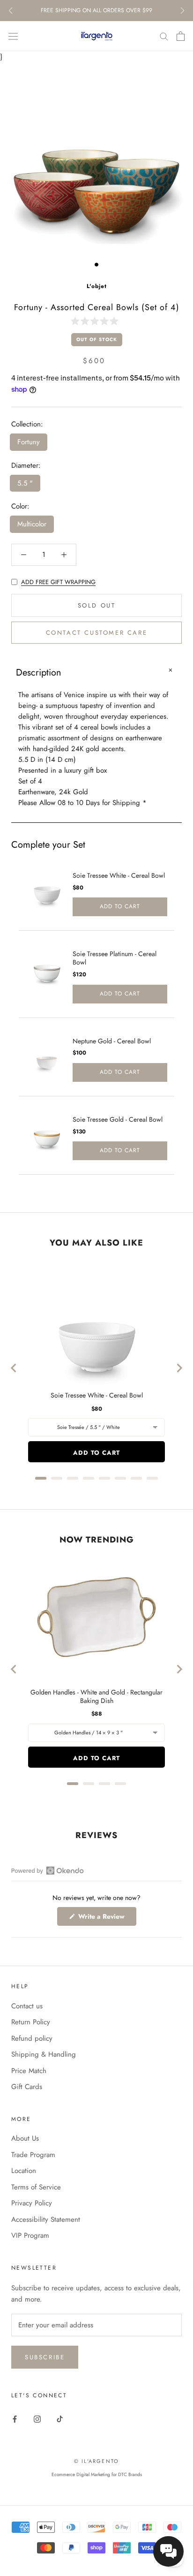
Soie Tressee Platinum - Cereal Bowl (115, 958)
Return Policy (31, 2022)
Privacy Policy (32, 2203)
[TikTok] (60, 2419)
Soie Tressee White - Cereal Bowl (119, 875)
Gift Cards (27, 2087)
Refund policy (32, 2038)
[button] (96, 321)
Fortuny (29, 442)
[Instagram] (37, 2419)
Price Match (29, 2071)
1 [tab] (96, 265)
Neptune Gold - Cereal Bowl (112, 1041)
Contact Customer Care (97, 633)
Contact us (27, 2006)
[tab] (41, 1478)
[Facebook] (15, 2419)
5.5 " (25, 483)
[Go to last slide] (14, 1368)
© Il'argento (96, 2461)
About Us (25, 2138)
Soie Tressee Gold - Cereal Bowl (118, 1119)
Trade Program (33, 2155)
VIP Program (30, 2235)
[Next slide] (179, 1368)
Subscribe (45, 2357)
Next (182, 11)
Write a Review (106, 1919)
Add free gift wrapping (58, 582)
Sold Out (97, 605)
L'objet (97, 286)
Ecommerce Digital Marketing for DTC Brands (97, 2474)
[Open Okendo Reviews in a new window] (48, 1870)
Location (24, 2171)
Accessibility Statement (46, 2219)
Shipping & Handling (44, 2054)
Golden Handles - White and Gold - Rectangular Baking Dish (96, 1696)
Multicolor (32, 524)
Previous (11, 11)
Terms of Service (36, 2187)
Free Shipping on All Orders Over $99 (96, 10)
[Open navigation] (13, 36)
